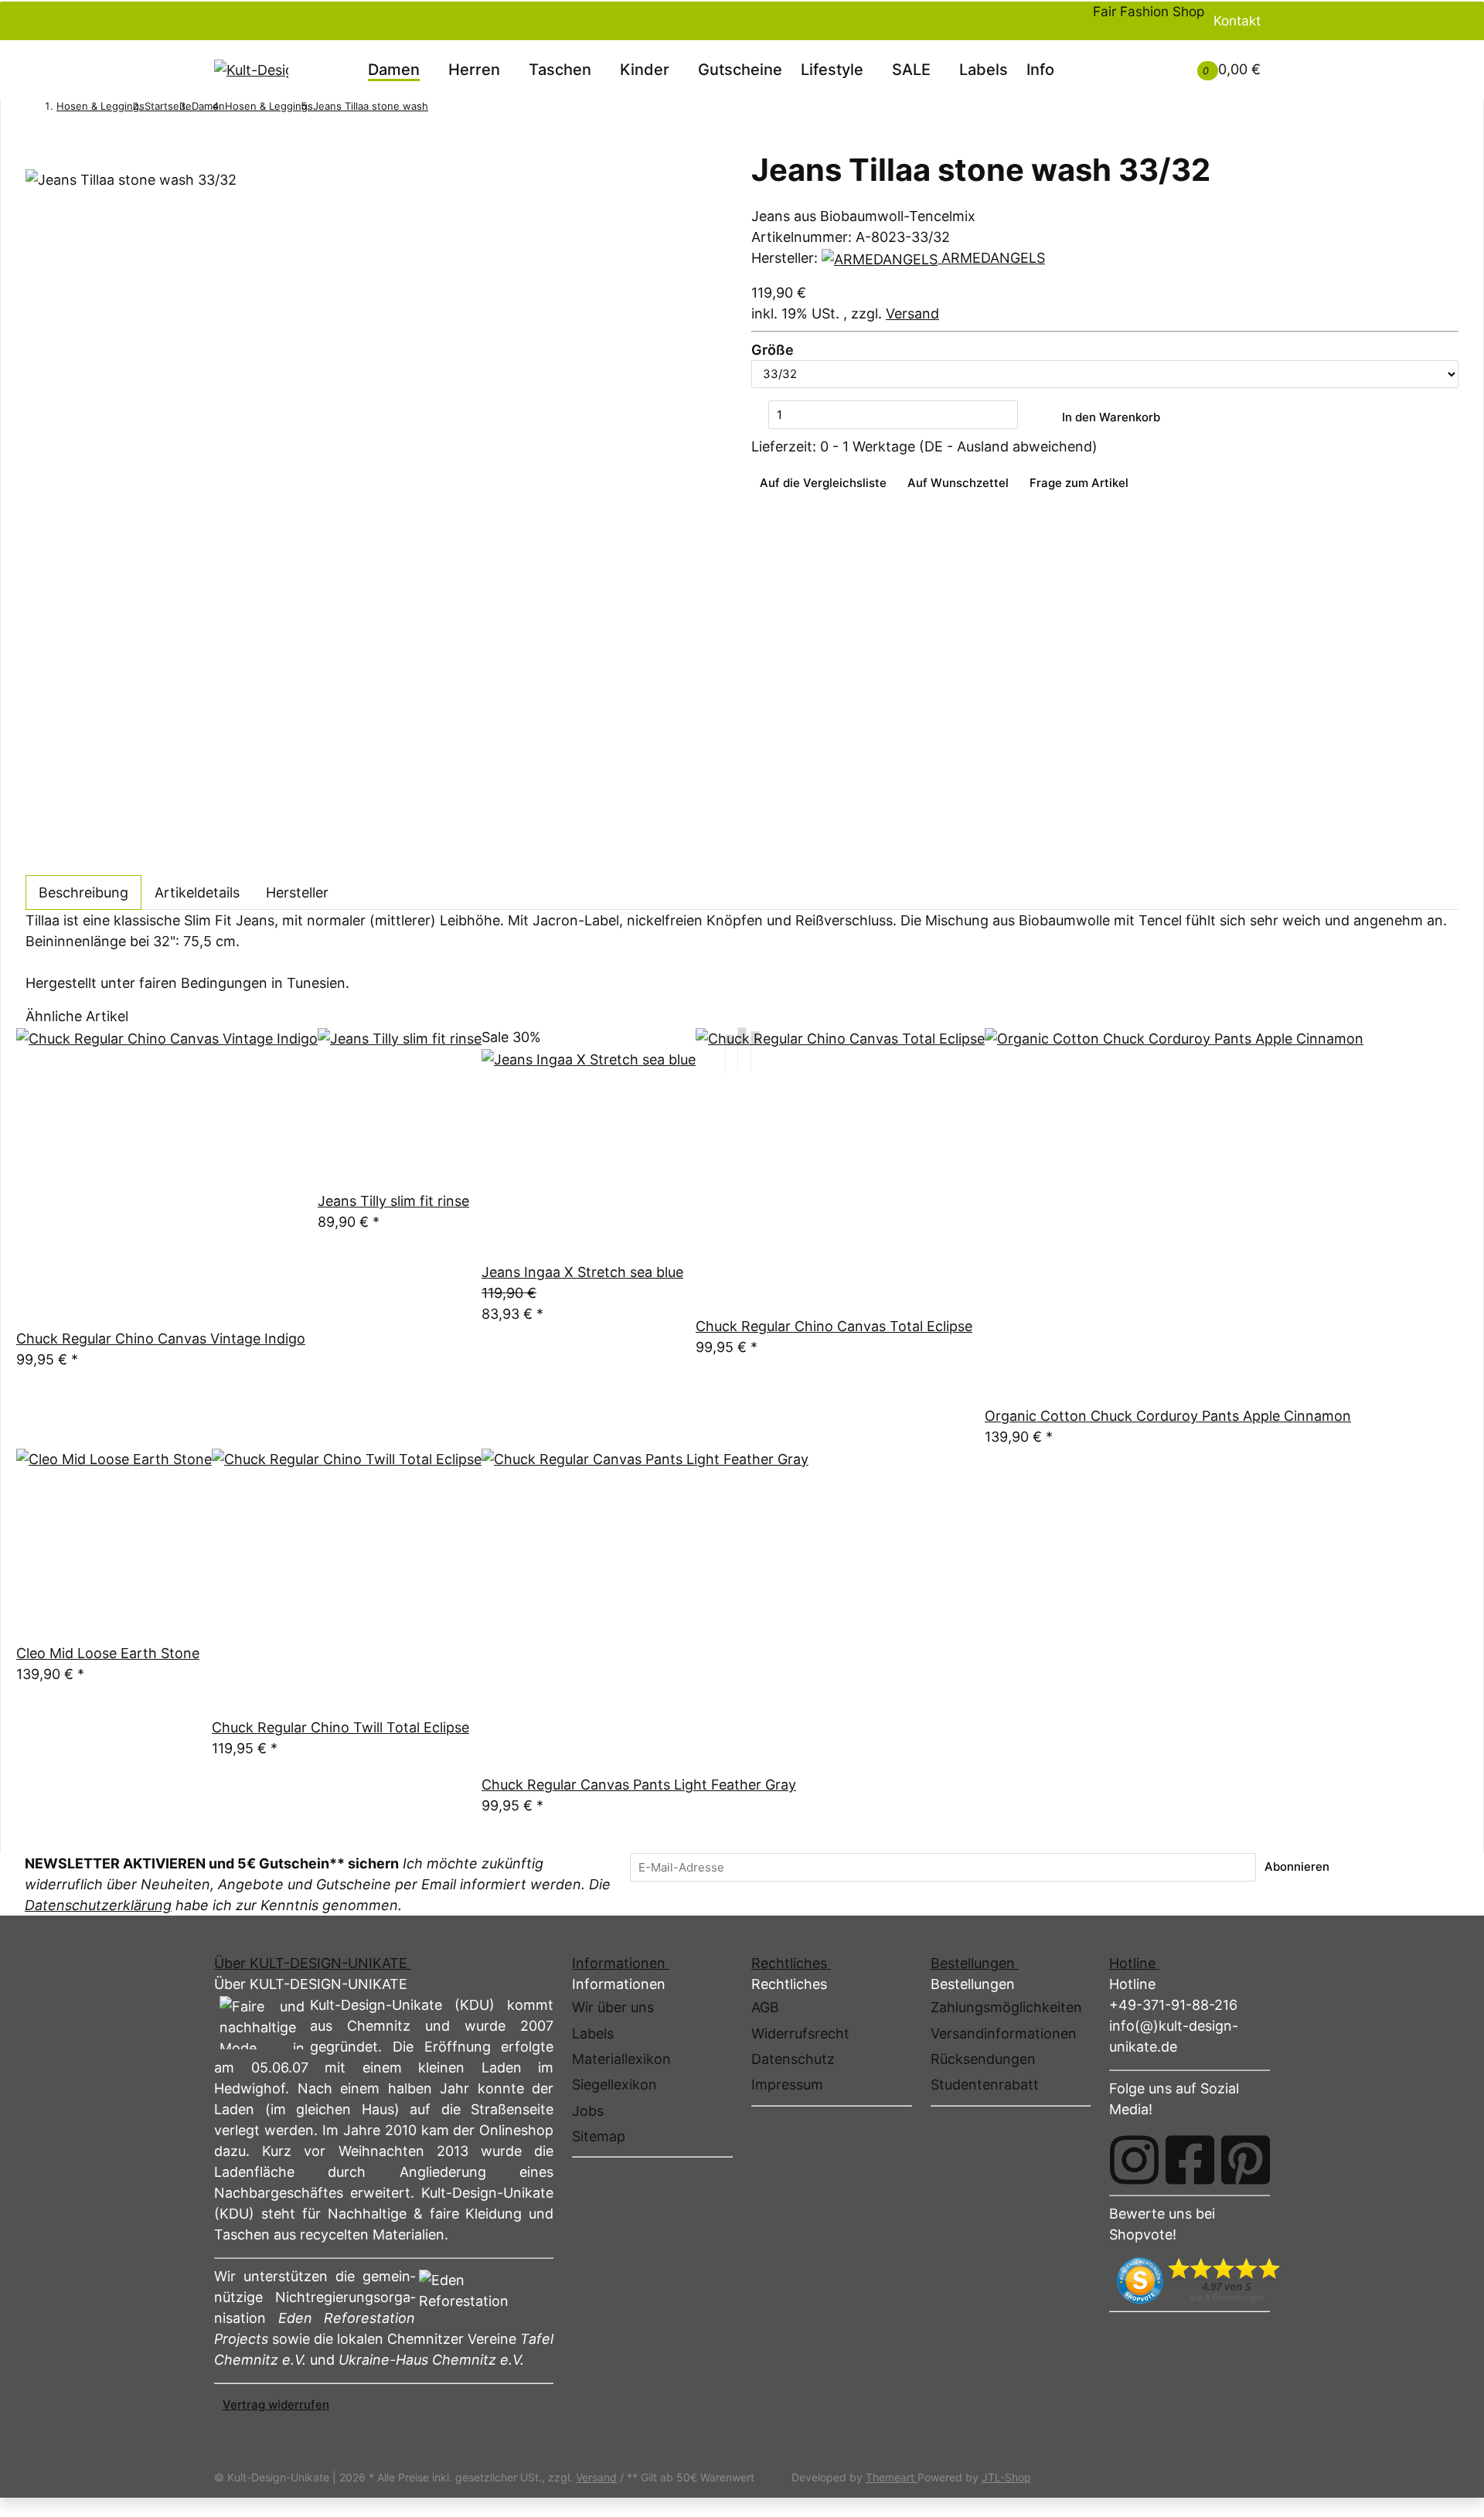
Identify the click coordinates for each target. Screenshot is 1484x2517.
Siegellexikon (614, 2084)
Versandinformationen (1004, 2033)
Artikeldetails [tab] (197, 892)
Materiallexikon (621, 2059)
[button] (1142, 59)
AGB (765, 2007)
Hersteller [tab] (297, 892)
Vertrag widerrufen (276, 2405)
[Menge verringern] (760, 416)
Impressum (787, 2084)
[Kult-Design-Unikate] (251, 70)
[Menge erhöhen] (1026, 416)
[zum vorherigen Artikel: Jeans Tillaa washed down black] (437, 109)
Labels (984, 70)
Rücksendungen (983, 2059)
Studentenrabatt (985, 2084)
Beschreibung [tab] (83, 892)
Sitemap (599, 2136)
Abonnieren (1297, 1866)
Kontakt (1237, 20)
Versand (912, 313)
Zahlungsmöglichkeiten (1006, 2007)
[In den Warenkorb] (34, 141)
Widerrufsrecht (800, 2033)
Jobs (588, 2111)
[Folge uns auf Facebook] (1190, 2160)
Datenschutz (793, 2059)
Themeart (892, 2477)
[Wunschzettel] (1160, 69)
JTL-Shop (1006, 2477)
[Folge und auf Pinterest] (1246, 2160)
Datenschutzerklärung (98, 1905)
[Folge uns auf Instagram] (1134, 2160)
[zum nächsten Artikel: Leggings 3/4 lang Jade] (458, 109)
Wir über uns (613, 2007)
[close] (34, 162)
